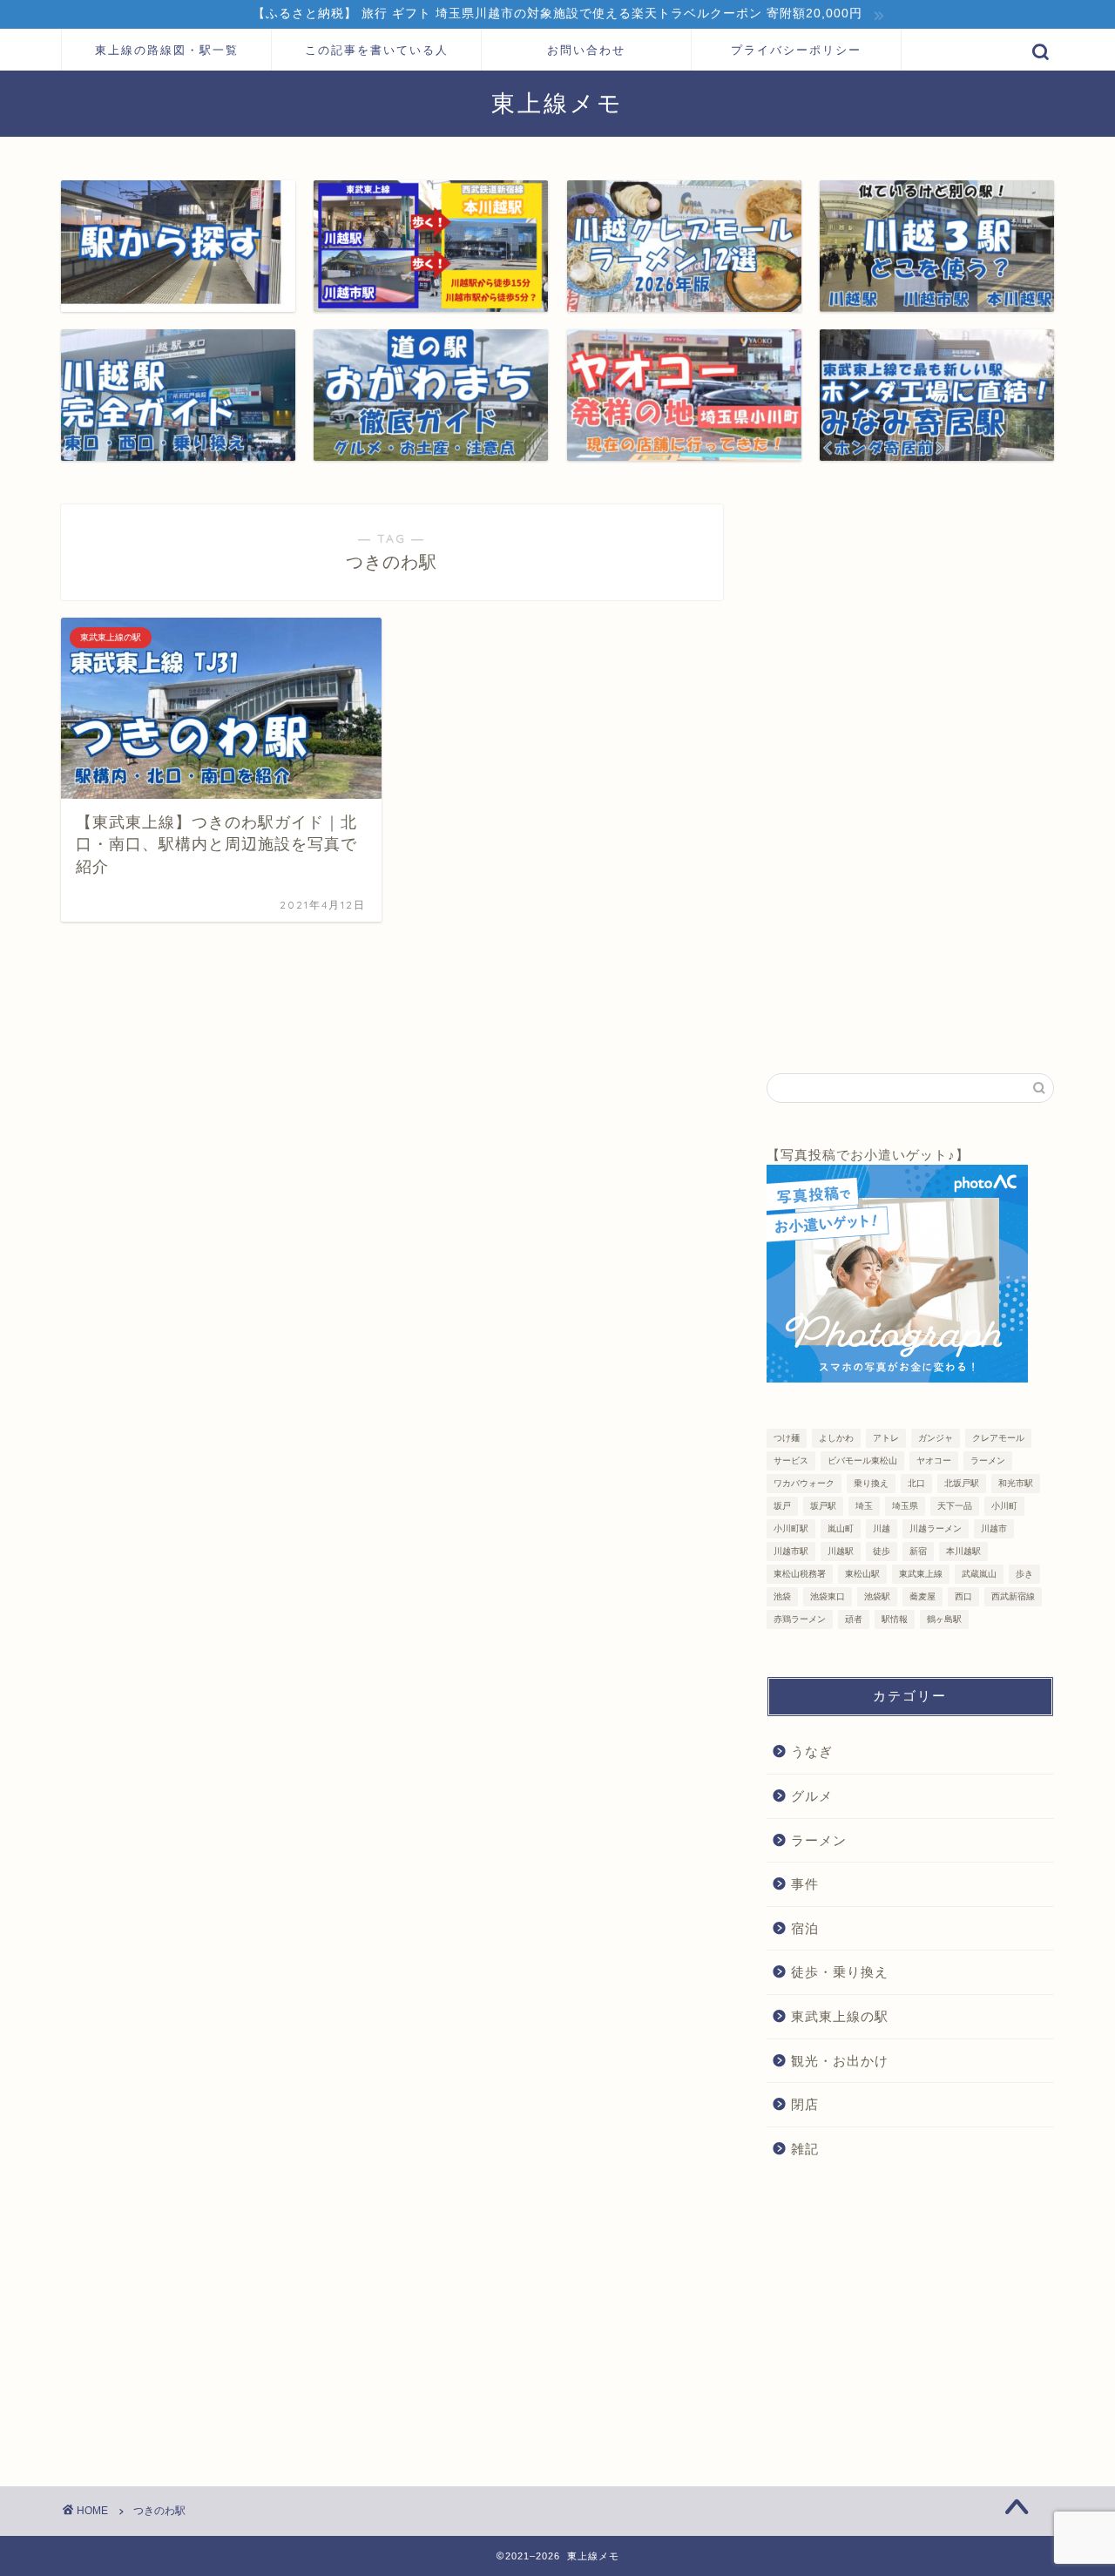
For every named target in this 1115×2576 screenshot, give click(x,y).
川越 (882, 1528)
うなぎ (812, 1751)
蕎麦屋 (922, 1596)
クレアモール (998, 1438)
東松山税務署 (800, 1574)
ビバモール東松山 (862, 1460)
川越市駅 (791, 1551)
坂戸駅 (823, 1506)
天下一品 (955, 1506)
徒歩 (882, 1551)
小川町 (1004, 1506)
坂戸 (782, 1506)
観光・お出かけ (840, 2061)
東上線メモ (557, 103)
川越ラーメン (936, 1528)
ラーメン (988, 1460)
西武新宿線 (1013, 1596)
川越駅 (841, 1551)
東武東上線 (921, 1574)
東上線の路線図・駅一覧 (167, 50)
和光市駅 (1016, 1483)
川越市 (994, 1528)
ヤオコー (934, 1460)
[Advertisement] (897, 766)
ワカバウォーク (804, 1483)
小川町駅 (791, 1528)
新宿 (918, 1551)
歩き (1024, 1574)
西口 (963, 1596)
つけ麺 (787, 1438)
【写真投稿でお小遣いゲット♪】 (868, 1155)
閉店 (805, 2104)
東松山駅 (862, 1574)
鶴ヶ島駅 (944, 1619)
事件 (805, 1884)
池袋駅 (877, 1596)
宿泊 (805, 1928)
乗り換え (871, 1483)
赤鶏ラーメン (800, 1619)
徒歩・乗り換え (840, 1972)
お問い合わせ (586, 50)
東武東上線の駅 (840, 2016)
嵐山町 (841, 1528)
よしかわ (836, 1438)
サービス (791, 1460)
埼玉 (864, 1506)
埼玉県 (905, 1506)
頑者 (854, 1619)
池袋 (782, 1596)
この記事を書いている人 (377, 50)
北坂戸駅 (962, 1483)
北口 (916, 1483)
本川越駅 (963, 1551)
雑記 (805, 2149)
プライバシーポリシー (796, 50)
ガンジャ (936, 1438)
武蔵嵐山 (979, 1574)
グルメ (812, 1796)
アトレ (886, 1438)
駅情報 (895, 1619)
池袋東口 (828, 1596)
